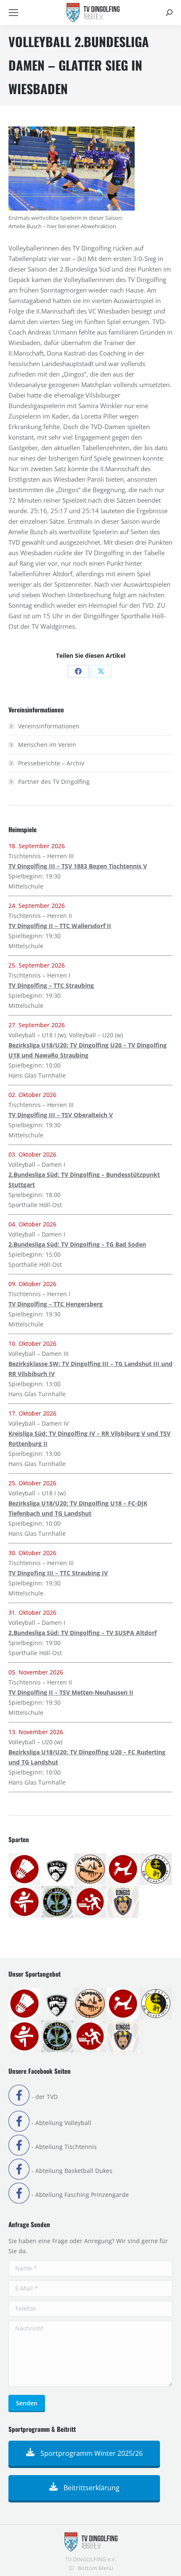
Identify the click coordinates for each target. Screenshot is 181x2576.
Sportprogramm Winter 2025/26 (91, 2453)
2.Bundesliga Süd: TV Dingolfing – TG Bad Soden (77, 1244)
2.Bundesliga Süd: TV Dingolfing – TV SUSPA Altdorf (83, 1633)
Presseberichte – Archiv (51, 763)
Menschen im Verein (47, 745)
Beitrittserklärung (91, 2488)
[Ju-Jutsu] (156, 1869)
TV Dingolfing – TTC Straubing (51, 985)
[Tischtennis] (90, 1902)
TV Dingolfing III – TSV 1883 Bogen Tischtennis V (78, 866)
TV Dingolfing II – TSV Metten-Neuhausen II (71, 1692)
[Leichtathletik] (25, 1902)
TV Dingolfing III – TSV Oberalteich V (61, 1115)
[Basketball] (58, 1869)
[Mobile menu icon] (13, 13)
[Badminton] (25, 1869)
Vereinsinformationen (49, 726)
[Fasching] (90, 1869)
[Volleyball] (123, 1902)
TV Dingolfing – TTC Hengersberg (56, 1304)
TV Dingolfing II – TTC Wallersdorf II (60, 926)
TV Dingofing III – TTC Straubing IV (58, 1573)
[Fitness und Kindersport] (123, 1869)
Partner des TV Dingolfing (54, 782)
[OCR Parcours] (58, 1902)
